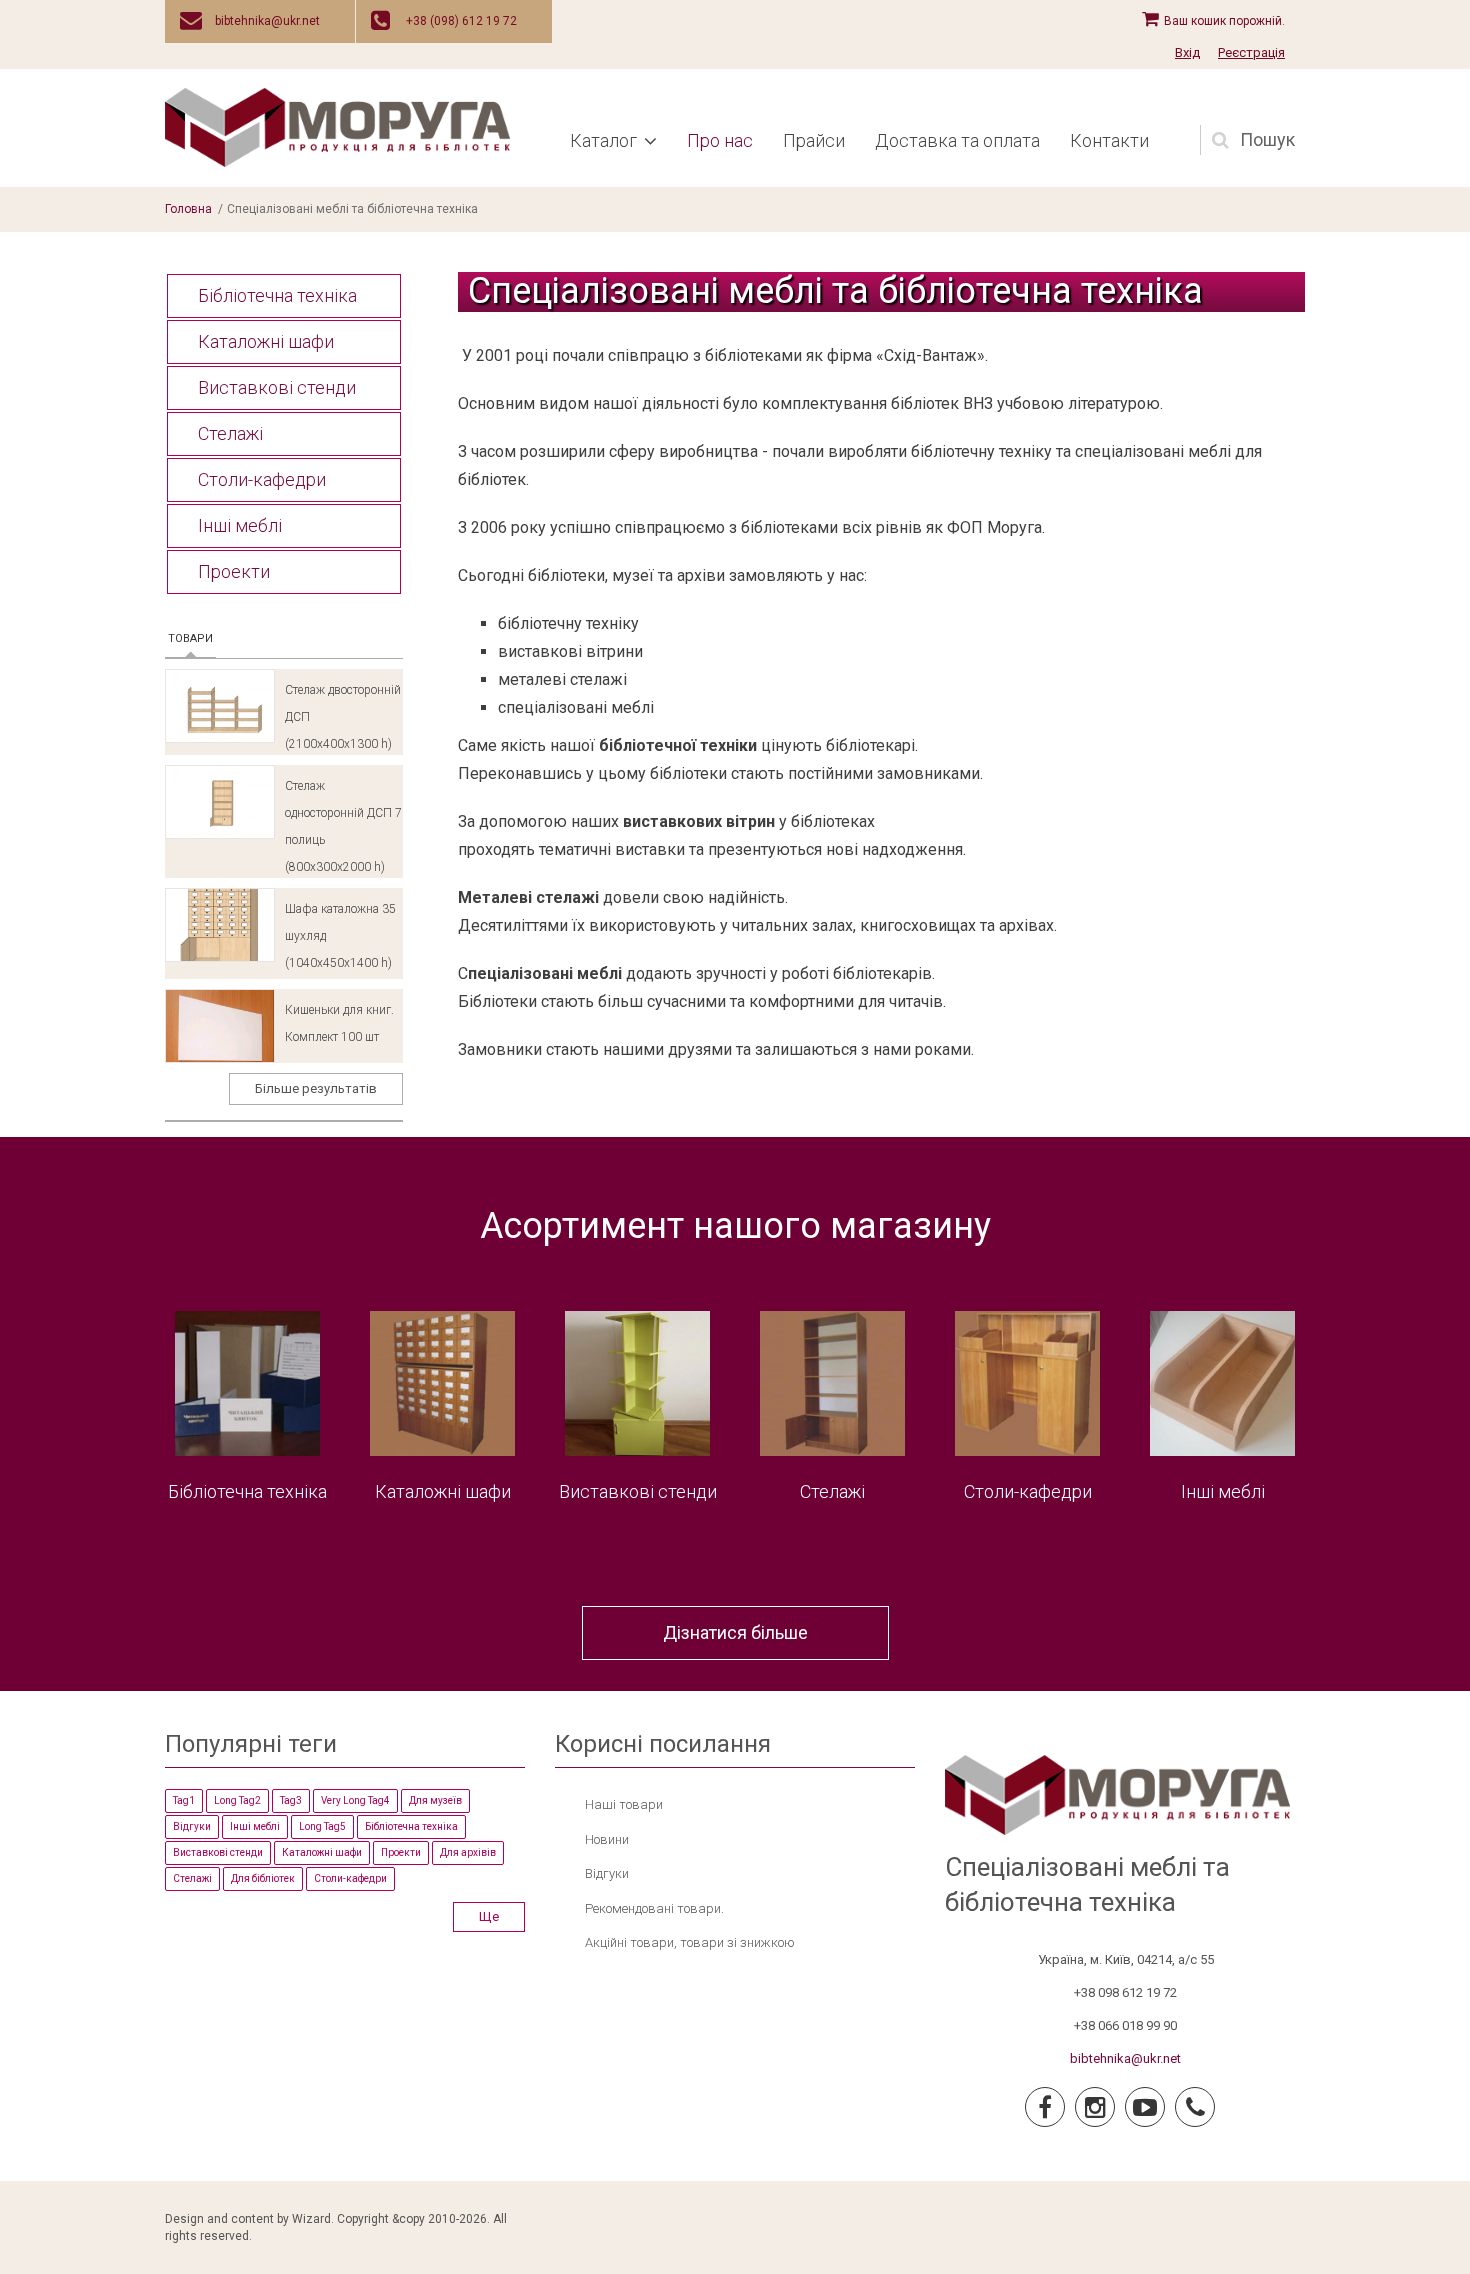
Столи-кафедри (262, 479)
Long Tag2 (237, 1800)
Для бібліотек (263, 1878)
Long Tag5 (322, 1826)
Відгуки (192, 1826)
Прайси (814, 140)
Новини (607, 1839)
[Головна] (337, 127)
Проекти (234, 571)
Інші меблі (240, 525)
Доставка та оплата (957, 140)
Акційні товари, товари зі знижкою (690, 1942)
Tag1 (184, 1800)
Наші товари (624, 1804)
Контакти (1109, 140)
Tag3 (291, 1800)
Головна (188, 209)
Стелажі (230, 433)
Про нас (720, 140)
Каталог (603, 140)
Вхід (1187, 52)
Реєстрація (1251, 52)
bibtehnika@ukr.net (267, 21)
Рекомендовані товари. (654, 1908)
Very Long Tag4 (355, 1800)
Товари (192, 638)
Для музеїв (435, 1800)
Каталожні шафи (266, 341)
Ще (489, 1916)
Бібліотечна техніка (277, 295)
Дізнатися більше (735, 1632)
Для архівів (468, 1852)
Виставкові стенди (277, 387)
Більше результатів (316, 1088)
